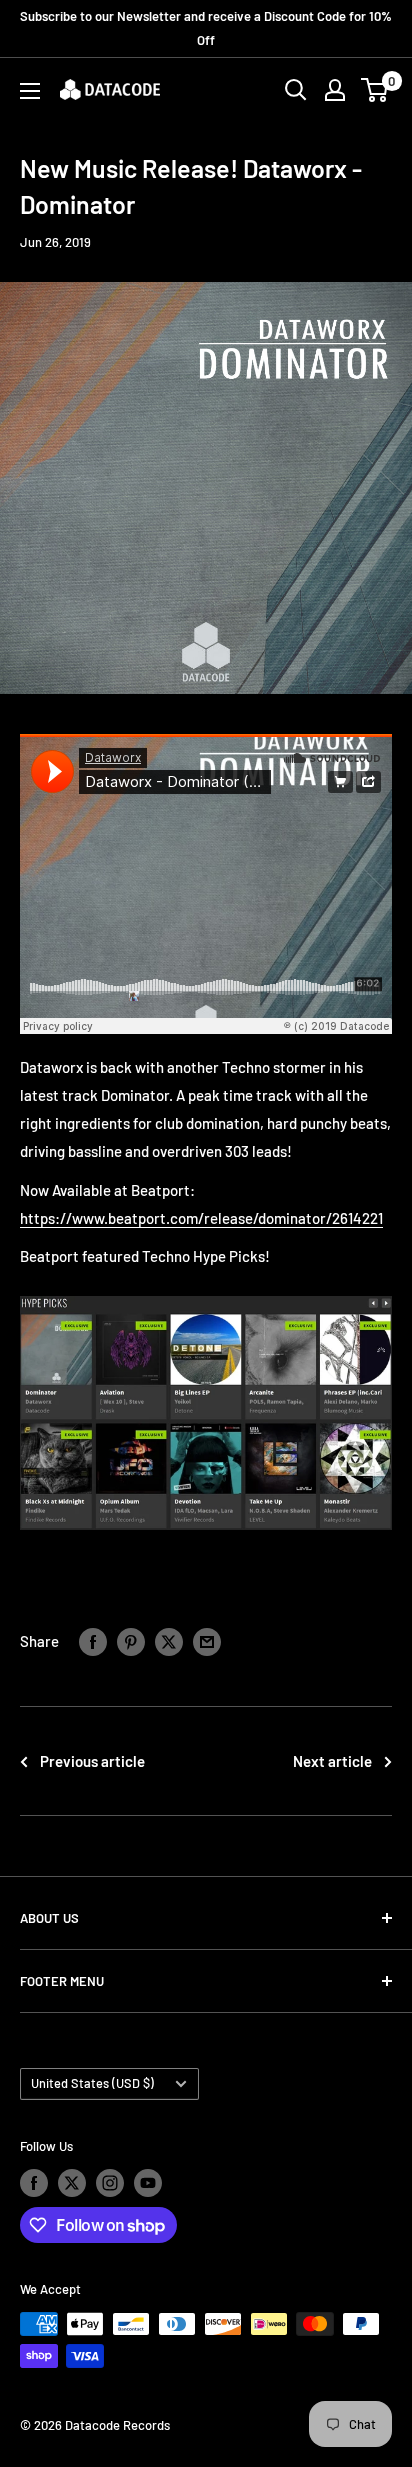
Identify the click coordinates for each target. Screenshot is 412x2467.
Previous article (92, 1761)
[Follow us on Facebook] (34, 2183)
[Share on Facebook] (93, 1641)
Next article (332, 1761)
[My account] (335, 90)
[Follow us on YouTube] (148, 2183)
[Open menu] (30, 91)
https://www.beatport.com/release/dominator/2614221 (201, 1218)
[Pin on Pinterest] (131, 1641)
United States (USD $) (92, 2083)
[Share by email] (207, 1641)
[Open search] (296, 90)
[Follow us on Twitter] (72, 2183)
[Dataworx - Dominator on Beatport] (206, 1295)
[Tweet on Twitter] (169, 1641)
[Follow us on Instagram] (110, 2183)
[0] (375, 90)
